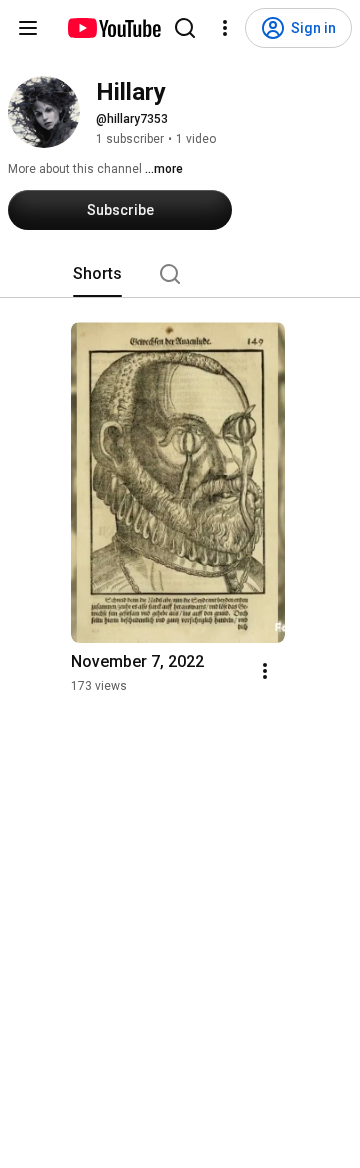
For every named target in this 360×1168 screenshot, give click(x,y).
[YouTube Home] (113, 28)
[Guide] (28, 28)
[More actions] (265, 671)
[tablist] (180, 274)
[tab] (97, 274)
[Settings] (225, 28)
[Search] (185, 28)
